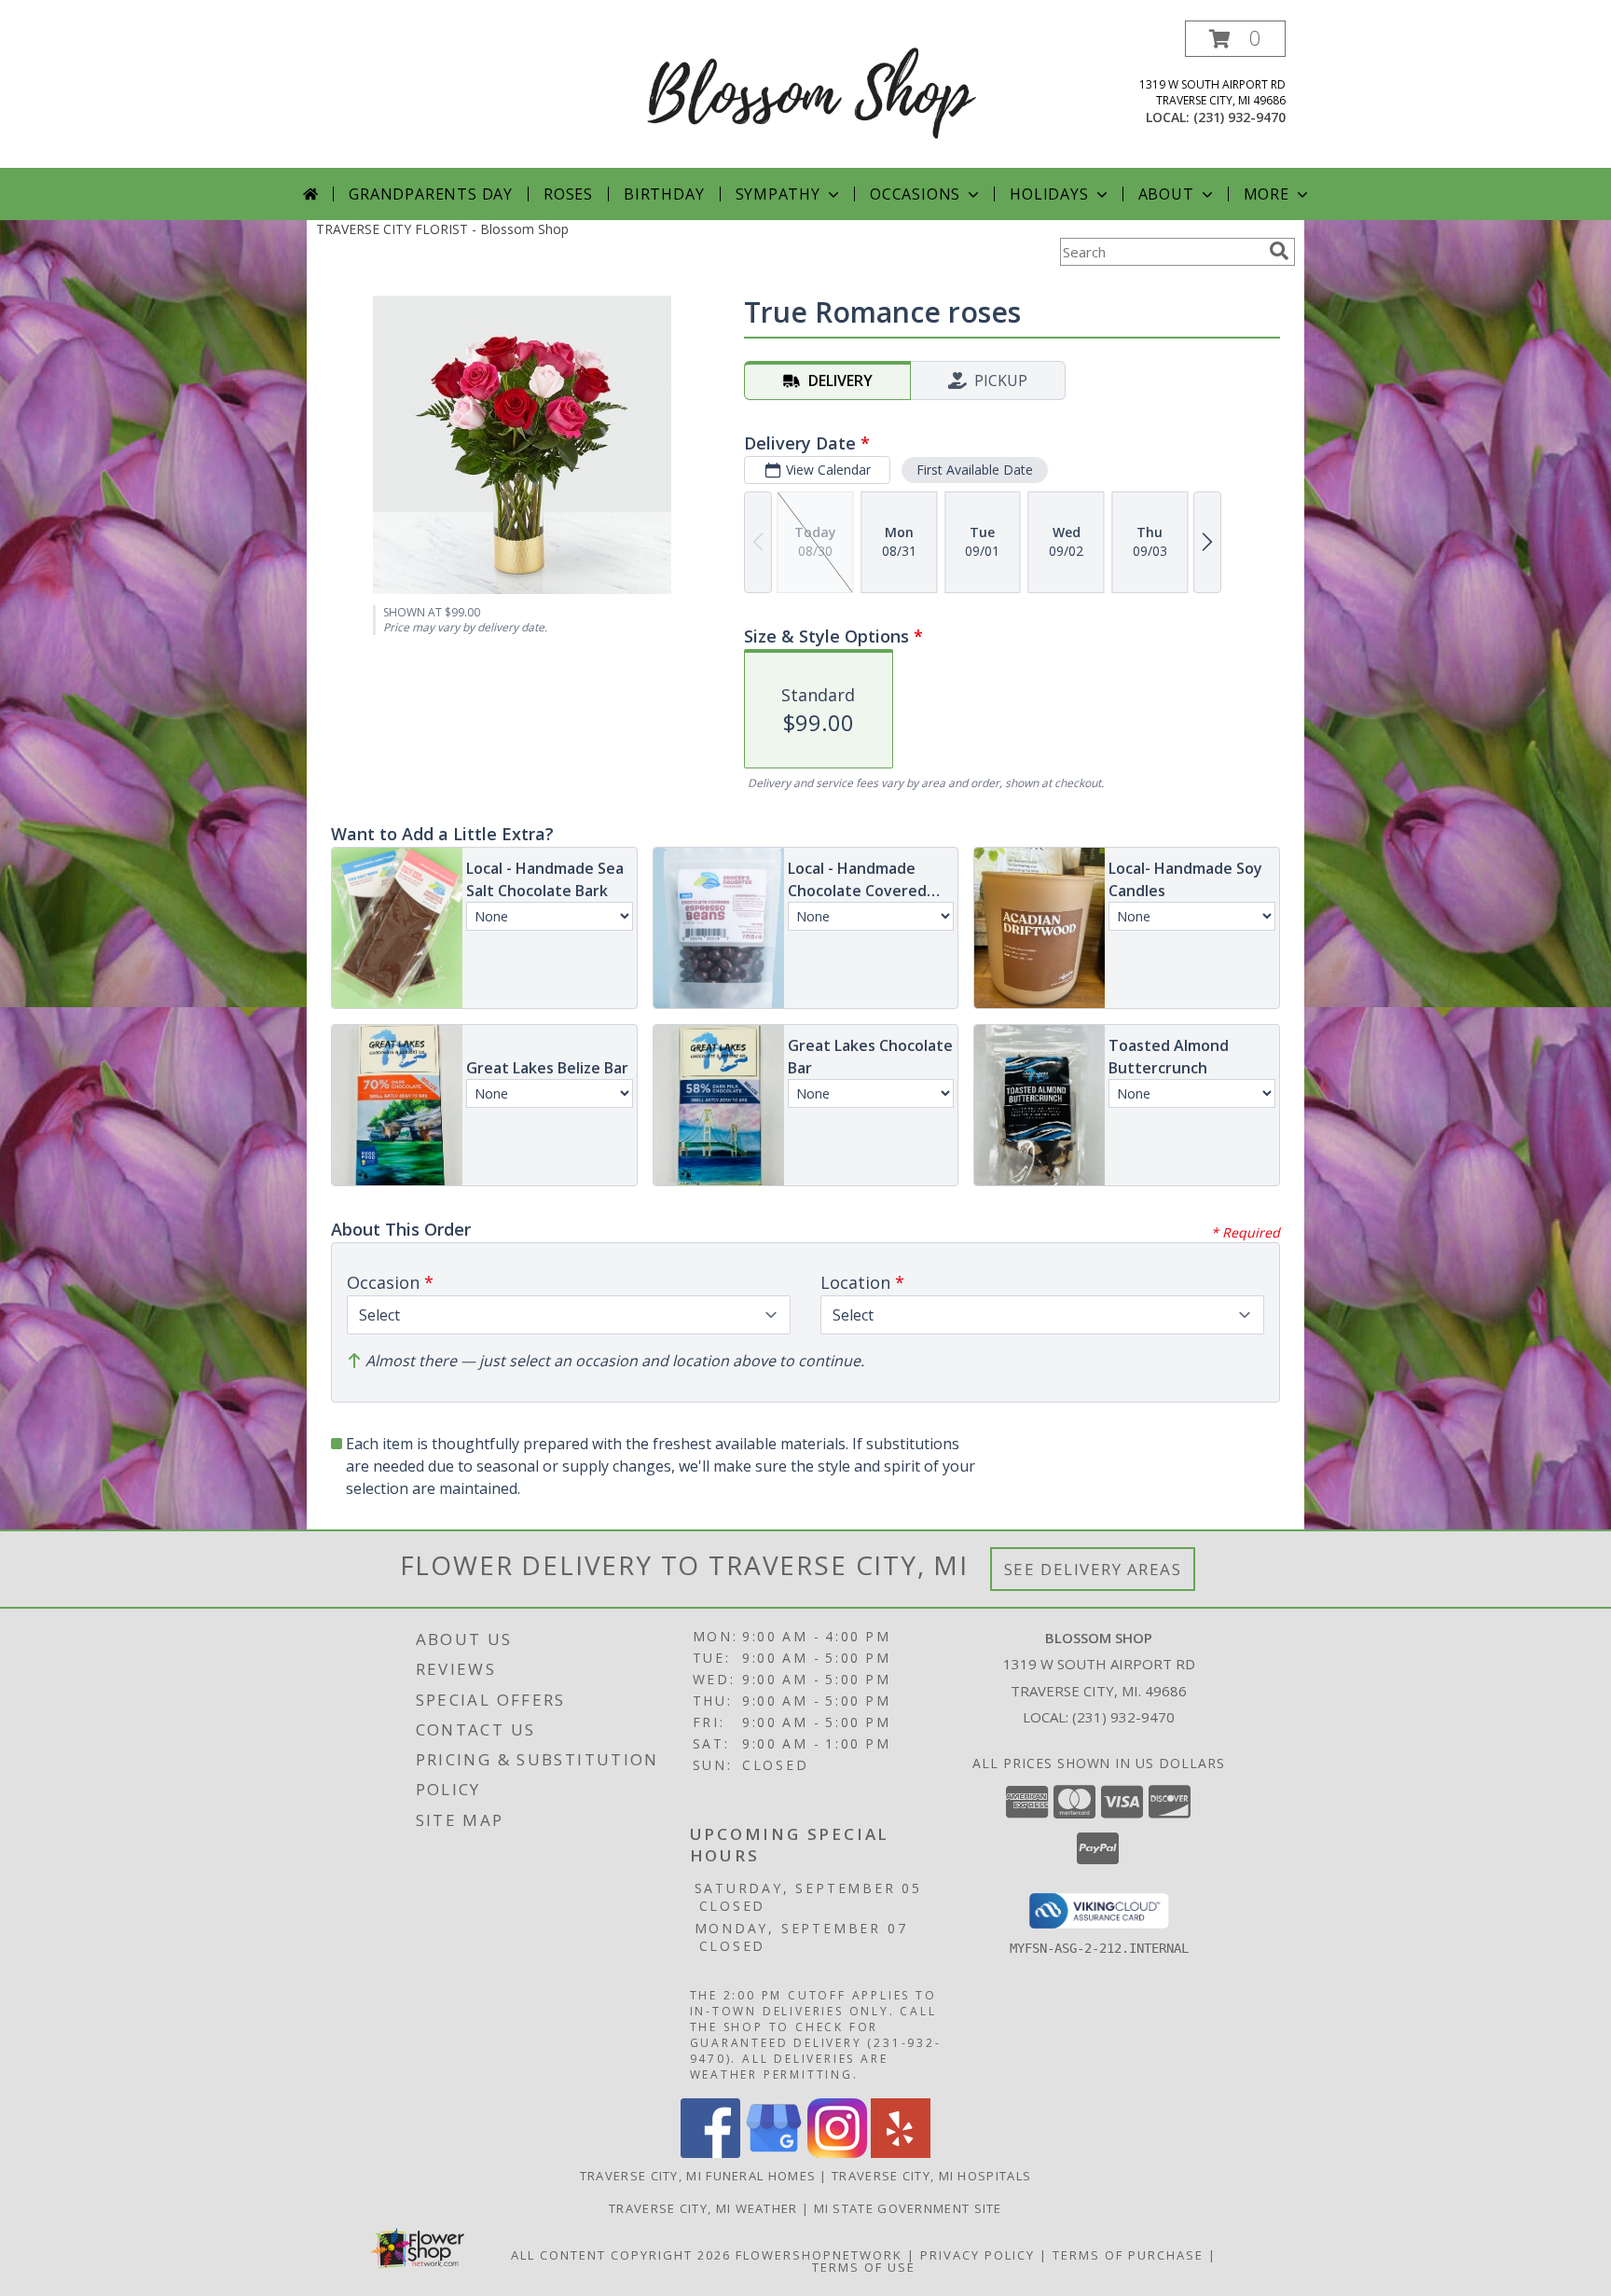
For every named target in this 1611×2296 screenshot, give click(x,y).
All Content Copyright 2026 (621, 2255)
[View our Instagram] (837, 2153)
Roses (568, 194)
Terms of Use (864, 2267)
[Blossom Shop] (812, 89)
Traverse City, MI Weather (703, 2208)
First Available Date (975, 470)
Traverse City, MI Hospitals (931, 2176)
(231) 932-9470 (1239, 117)
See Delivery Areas (1093, 1569)
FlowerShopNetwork (819, 2255)
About (1166, 194)
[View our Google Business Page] (774, 2153)
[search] (1279, 251)
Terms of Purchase (1128, 2255)
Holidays (1049, 194)
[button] (1235, 39)
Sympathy (778, 194)
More (1267, 194)
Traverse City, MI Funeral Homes (698, 2176)
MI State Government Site (908, 2208)
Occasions (915, 194)
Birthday (664, 194)
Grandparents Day (431, 194)
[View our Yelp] (901, 2153)
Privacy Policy (978, 2255)
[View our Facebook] (710, 2153)
